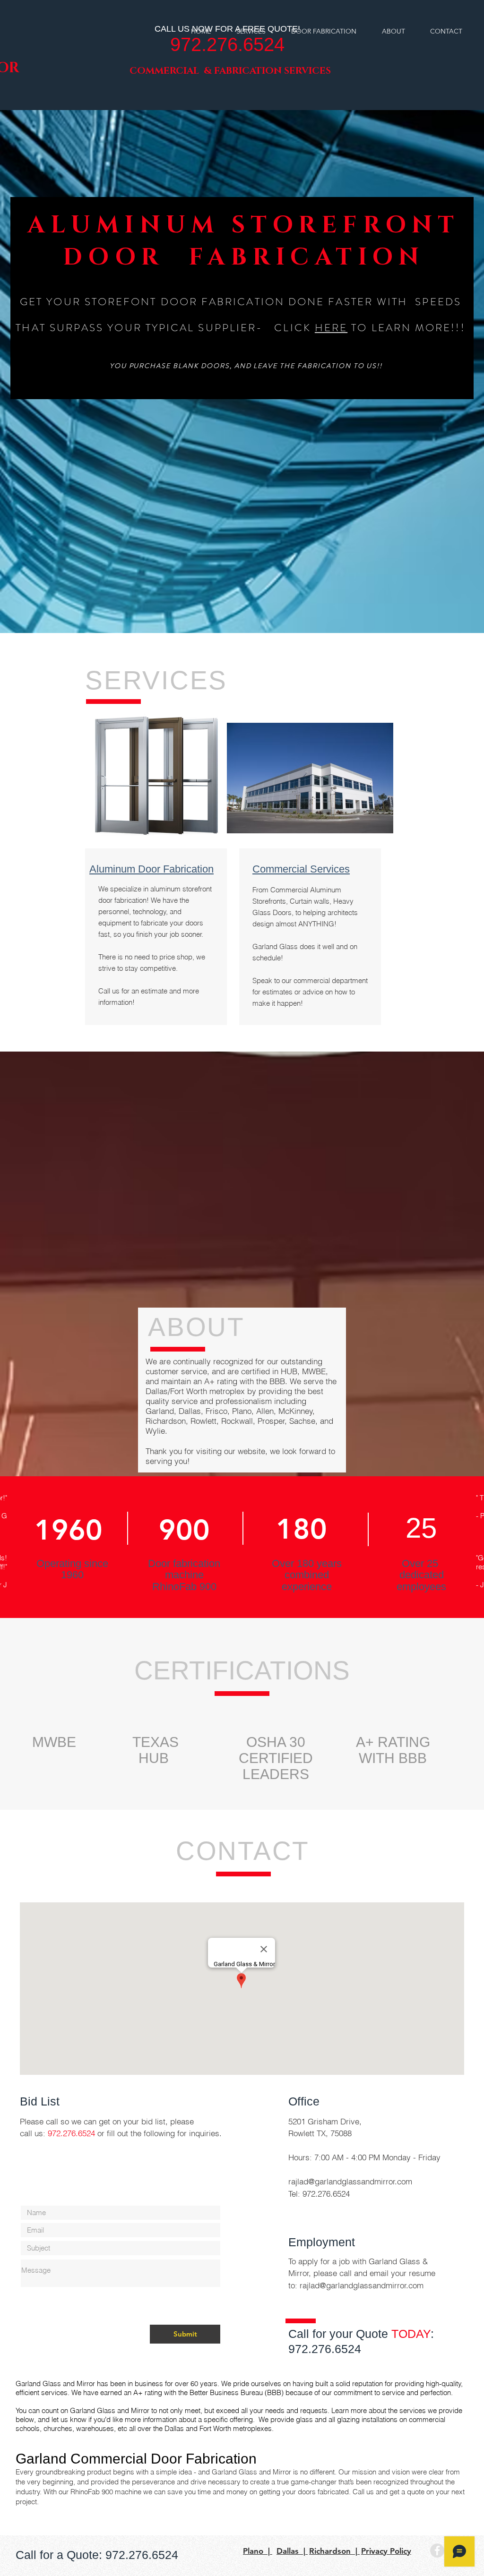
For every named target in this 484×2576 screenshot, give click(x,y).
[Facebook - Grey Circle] (437, 2550)
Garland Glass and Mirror (55, 2383)
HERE (331, 328)
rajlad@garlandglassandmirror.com (350, 2181)
